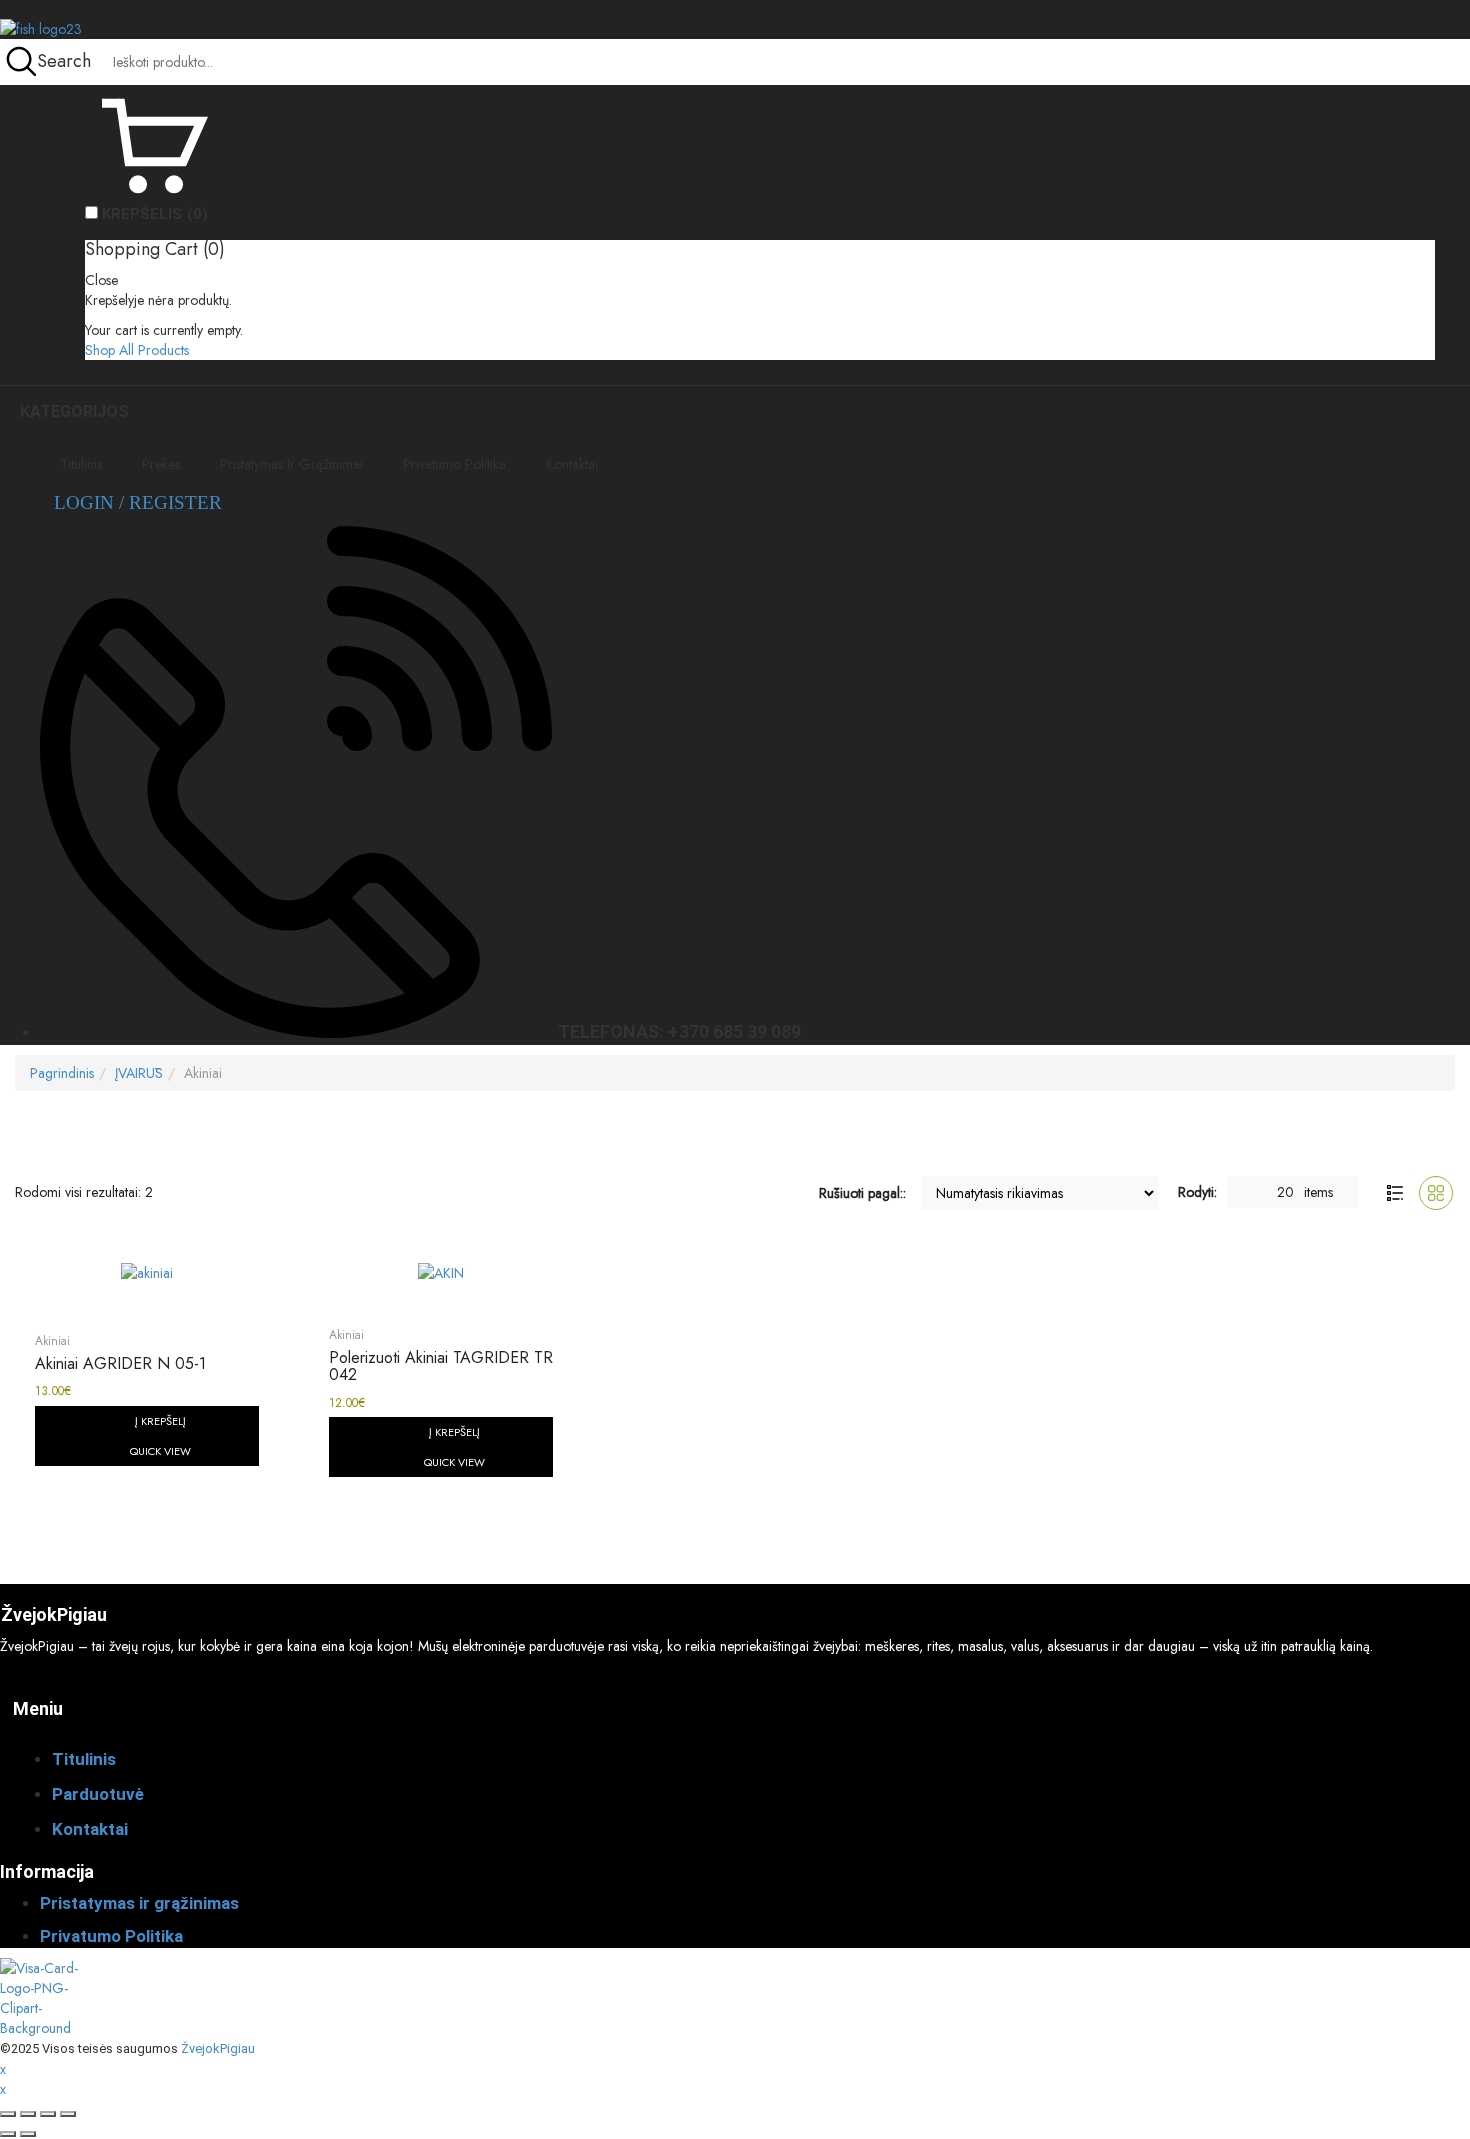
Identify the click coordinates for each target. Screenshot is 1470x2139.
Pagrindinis (62, 1073)
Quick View (160, 1451)
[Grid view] (1436, 1193)
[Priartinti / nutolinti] (8, 2114)
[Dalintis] (48, 2114)
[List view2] (1395, 1193)
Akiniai (52, 1341)
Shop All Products (137, 350)
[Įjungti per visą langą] (28, 2114)
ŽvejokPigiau (218, 2048)
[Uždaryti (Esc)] (68, 2114)
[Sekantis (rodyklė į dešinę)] (28, 2134)
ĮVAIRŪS (139, 1073)
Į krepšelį (160, 1421)
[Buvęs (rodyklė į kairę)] (8, 2134)
